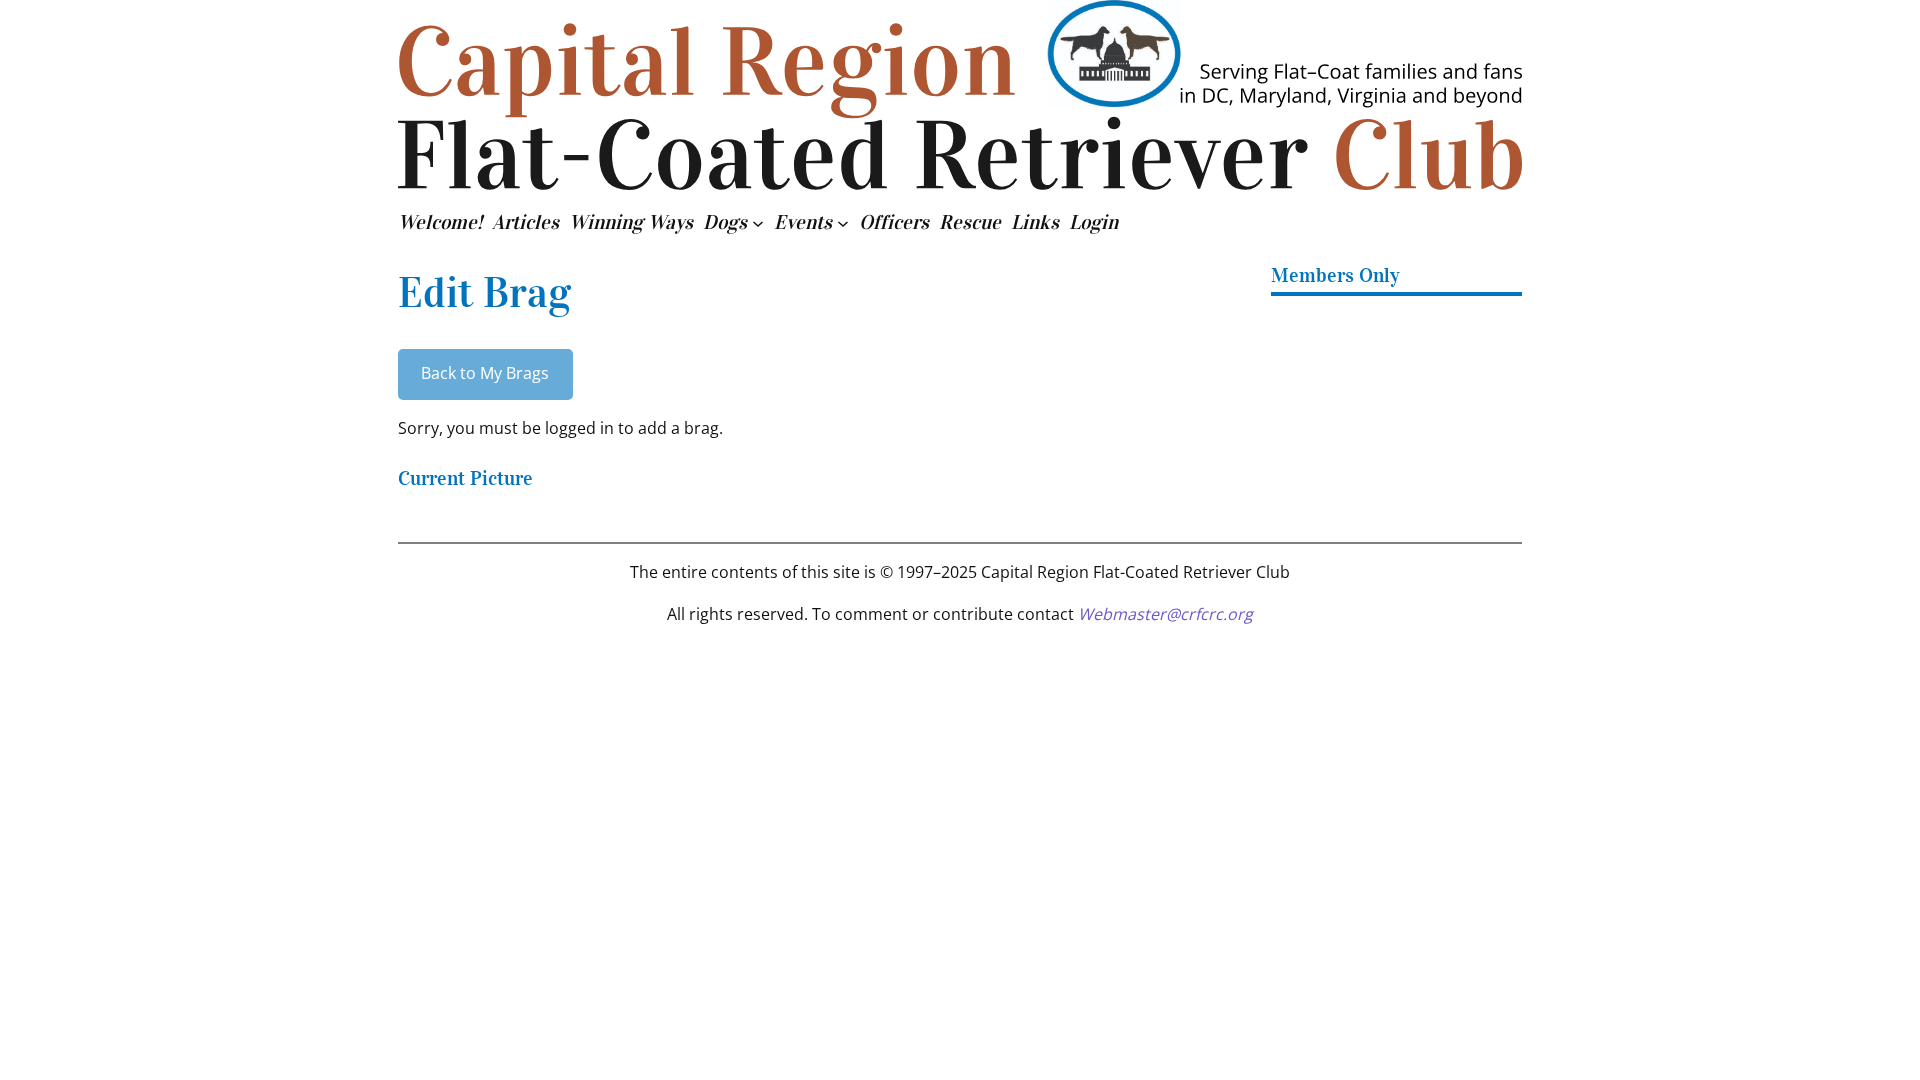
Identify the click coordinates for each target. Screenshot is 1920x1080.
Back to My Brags (485, 373)
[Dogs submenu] (758, 222)
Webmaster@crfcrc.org (1165, 614)
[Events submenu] (843, 222)
